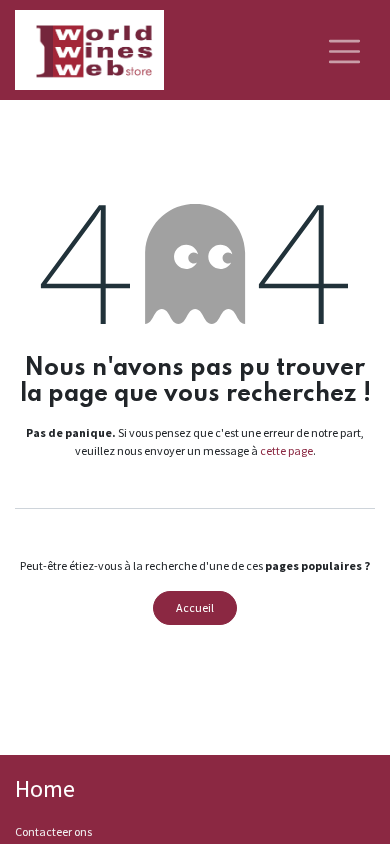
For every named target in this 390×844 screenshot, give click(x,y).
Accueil (195, 607)
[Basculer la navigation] (344, 50)
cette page (286, 450)
